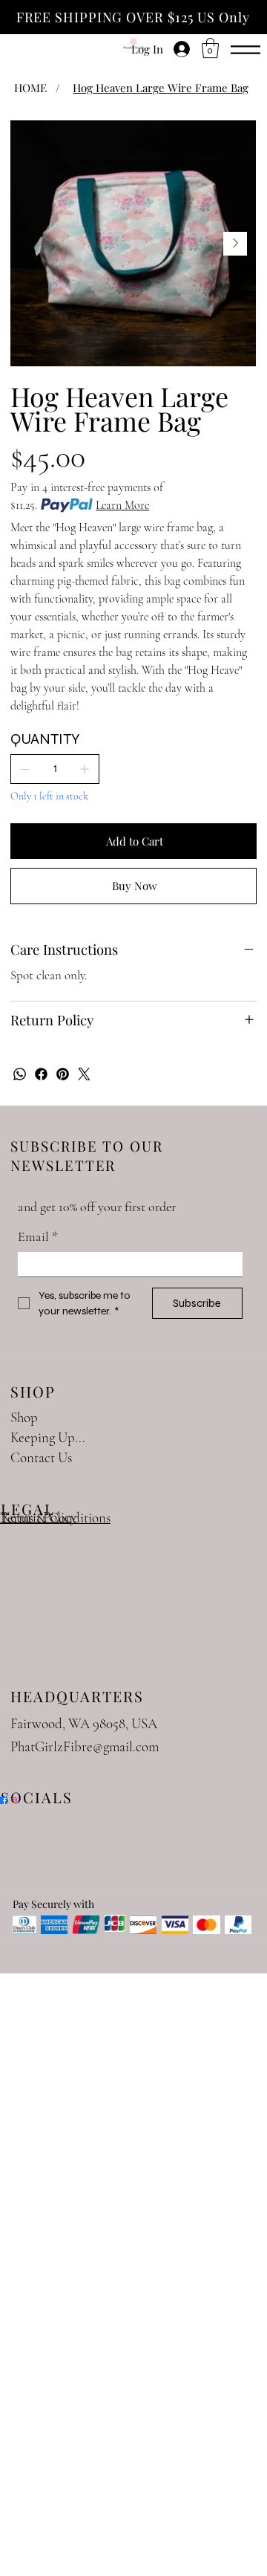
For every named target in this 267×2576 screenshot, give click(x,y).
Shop (24, 1417)
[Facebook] (41, 1074)
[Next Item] (235, 244)
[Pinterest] (63, 1074)
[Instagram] (14, 1800)
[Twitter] (84, 1074)
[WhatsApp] (20, 1074)
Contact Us (41, 1457)
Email (38, 1236)
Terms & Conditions (55, 1518)
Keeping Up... (48, 1437)
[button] (210, 48)
